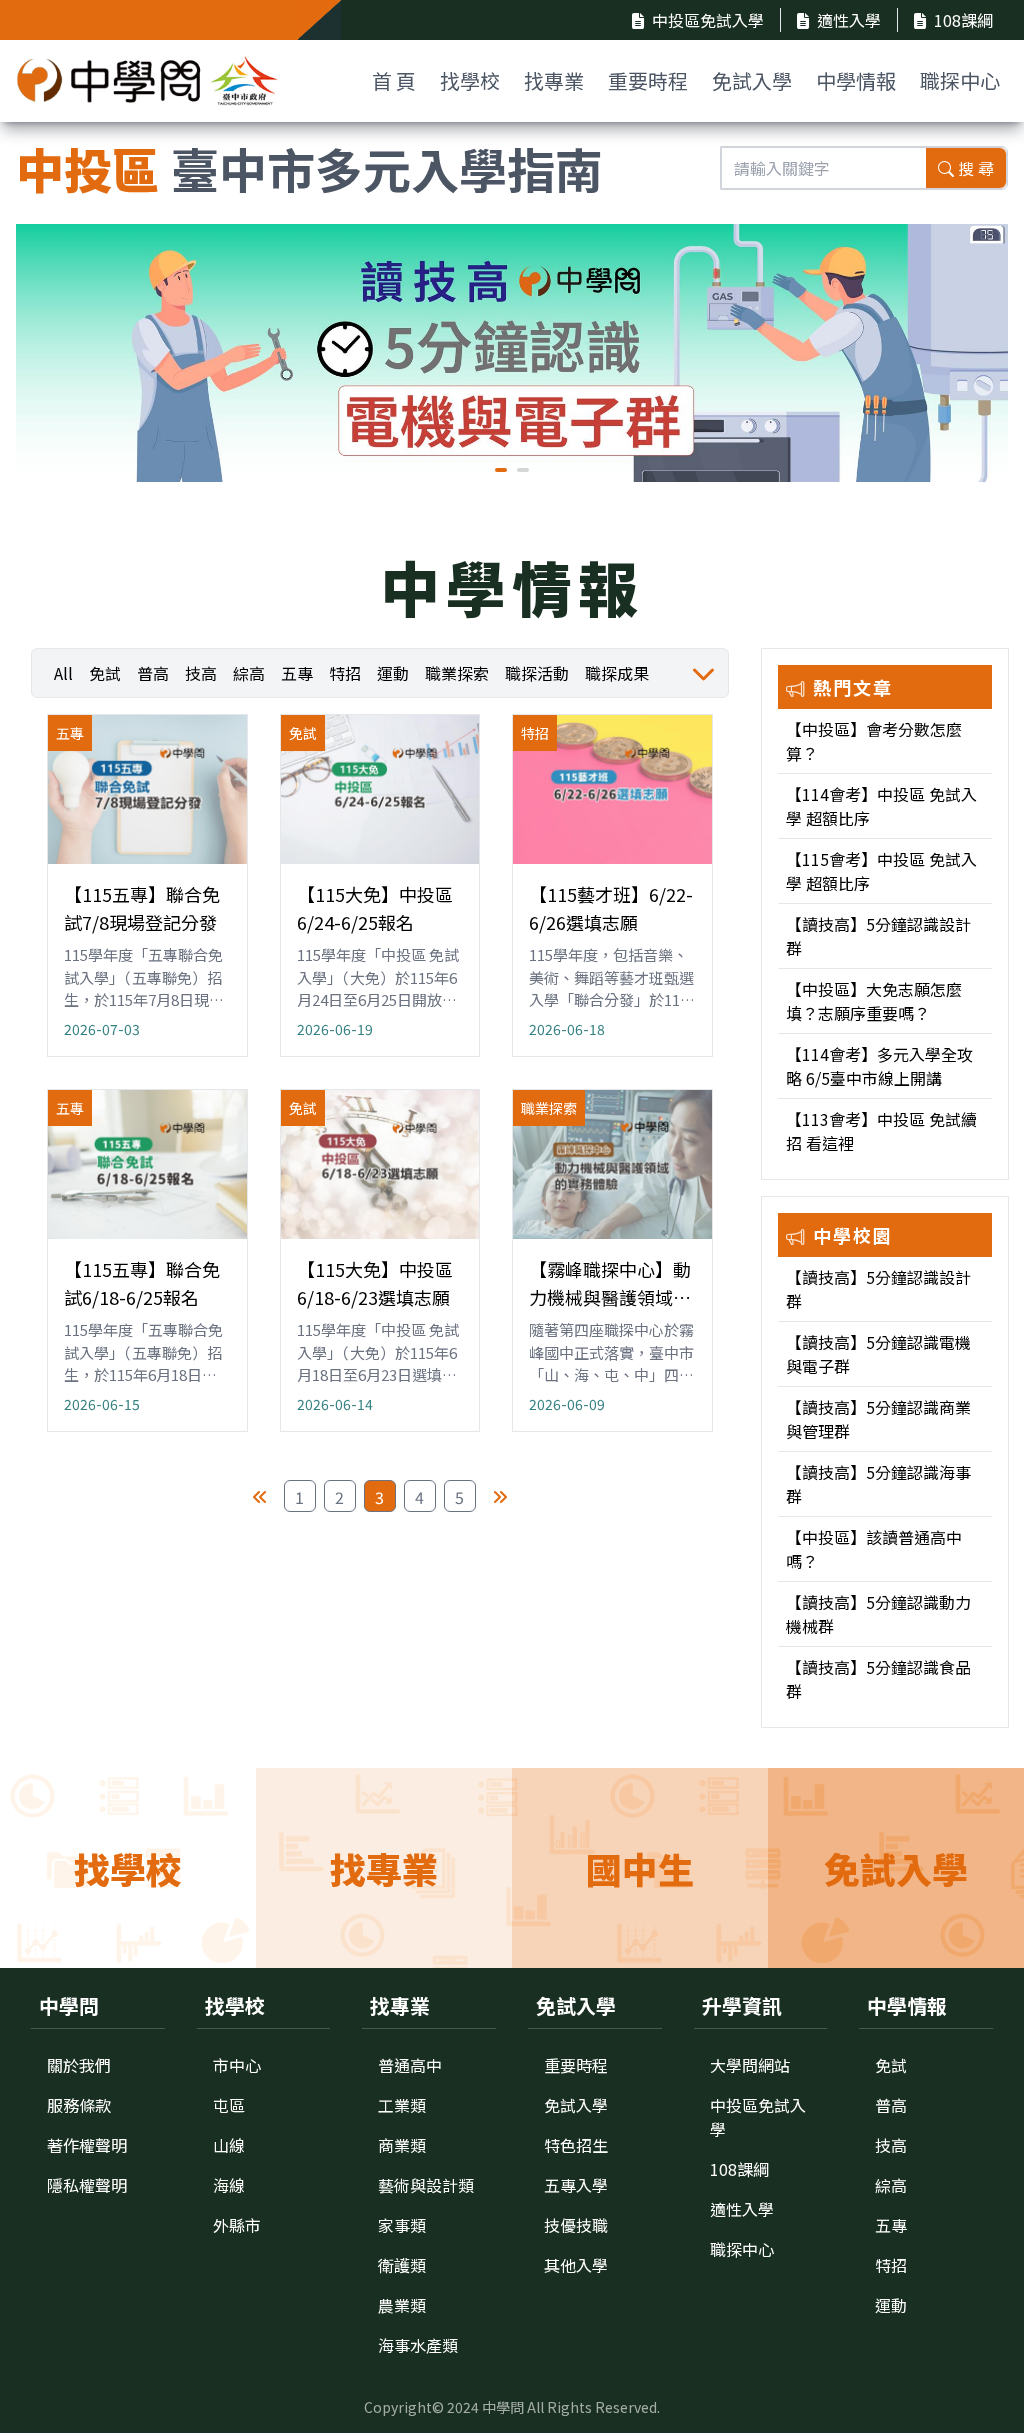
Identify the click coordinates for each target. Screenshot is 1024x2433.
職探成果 (617, 673)
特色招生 (576, 2145)
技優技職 (576, 2225)
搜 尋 (976, 168)
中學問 (503, 2407)
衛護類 (402, 2265)
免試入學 (752, 80)
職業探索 (457, 673)
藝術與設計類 (426, 2185)
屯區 (229, 2105)
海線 (229, 2185)
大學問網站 (750, 2065)
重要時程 (648, 80)
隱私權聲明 (87, 2185)
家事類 (402, 2225)
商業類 (402, 2145)
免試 (105, 673)
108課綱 (963, 20)
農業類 (402, 2305)
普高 (153, 673)
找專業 (554, 80)
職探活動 (537, 673)
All (63, 673)
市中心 (237, 2065)
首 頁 (394, 80)
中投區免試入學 (708, 20)
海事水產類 (418, 2345)
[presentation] (46, 357)
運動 (393, 673)
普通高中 (410, 2065)
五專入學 (576, 2185)
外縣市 (237, 2225)
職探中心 (960, 80)
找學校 (470, 80)
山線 (229, 2145)
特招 (345, 673)
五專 (297, 673)
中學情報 (856, 80)
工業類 (402, 2105)
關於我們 (79, 2065)
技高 (201, 673)
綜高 (249, 673)
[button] (501, 470)
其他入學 (576, 2265)
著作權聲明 (87, 2145)
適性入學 (849, 20)
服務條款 (79, 2105)
